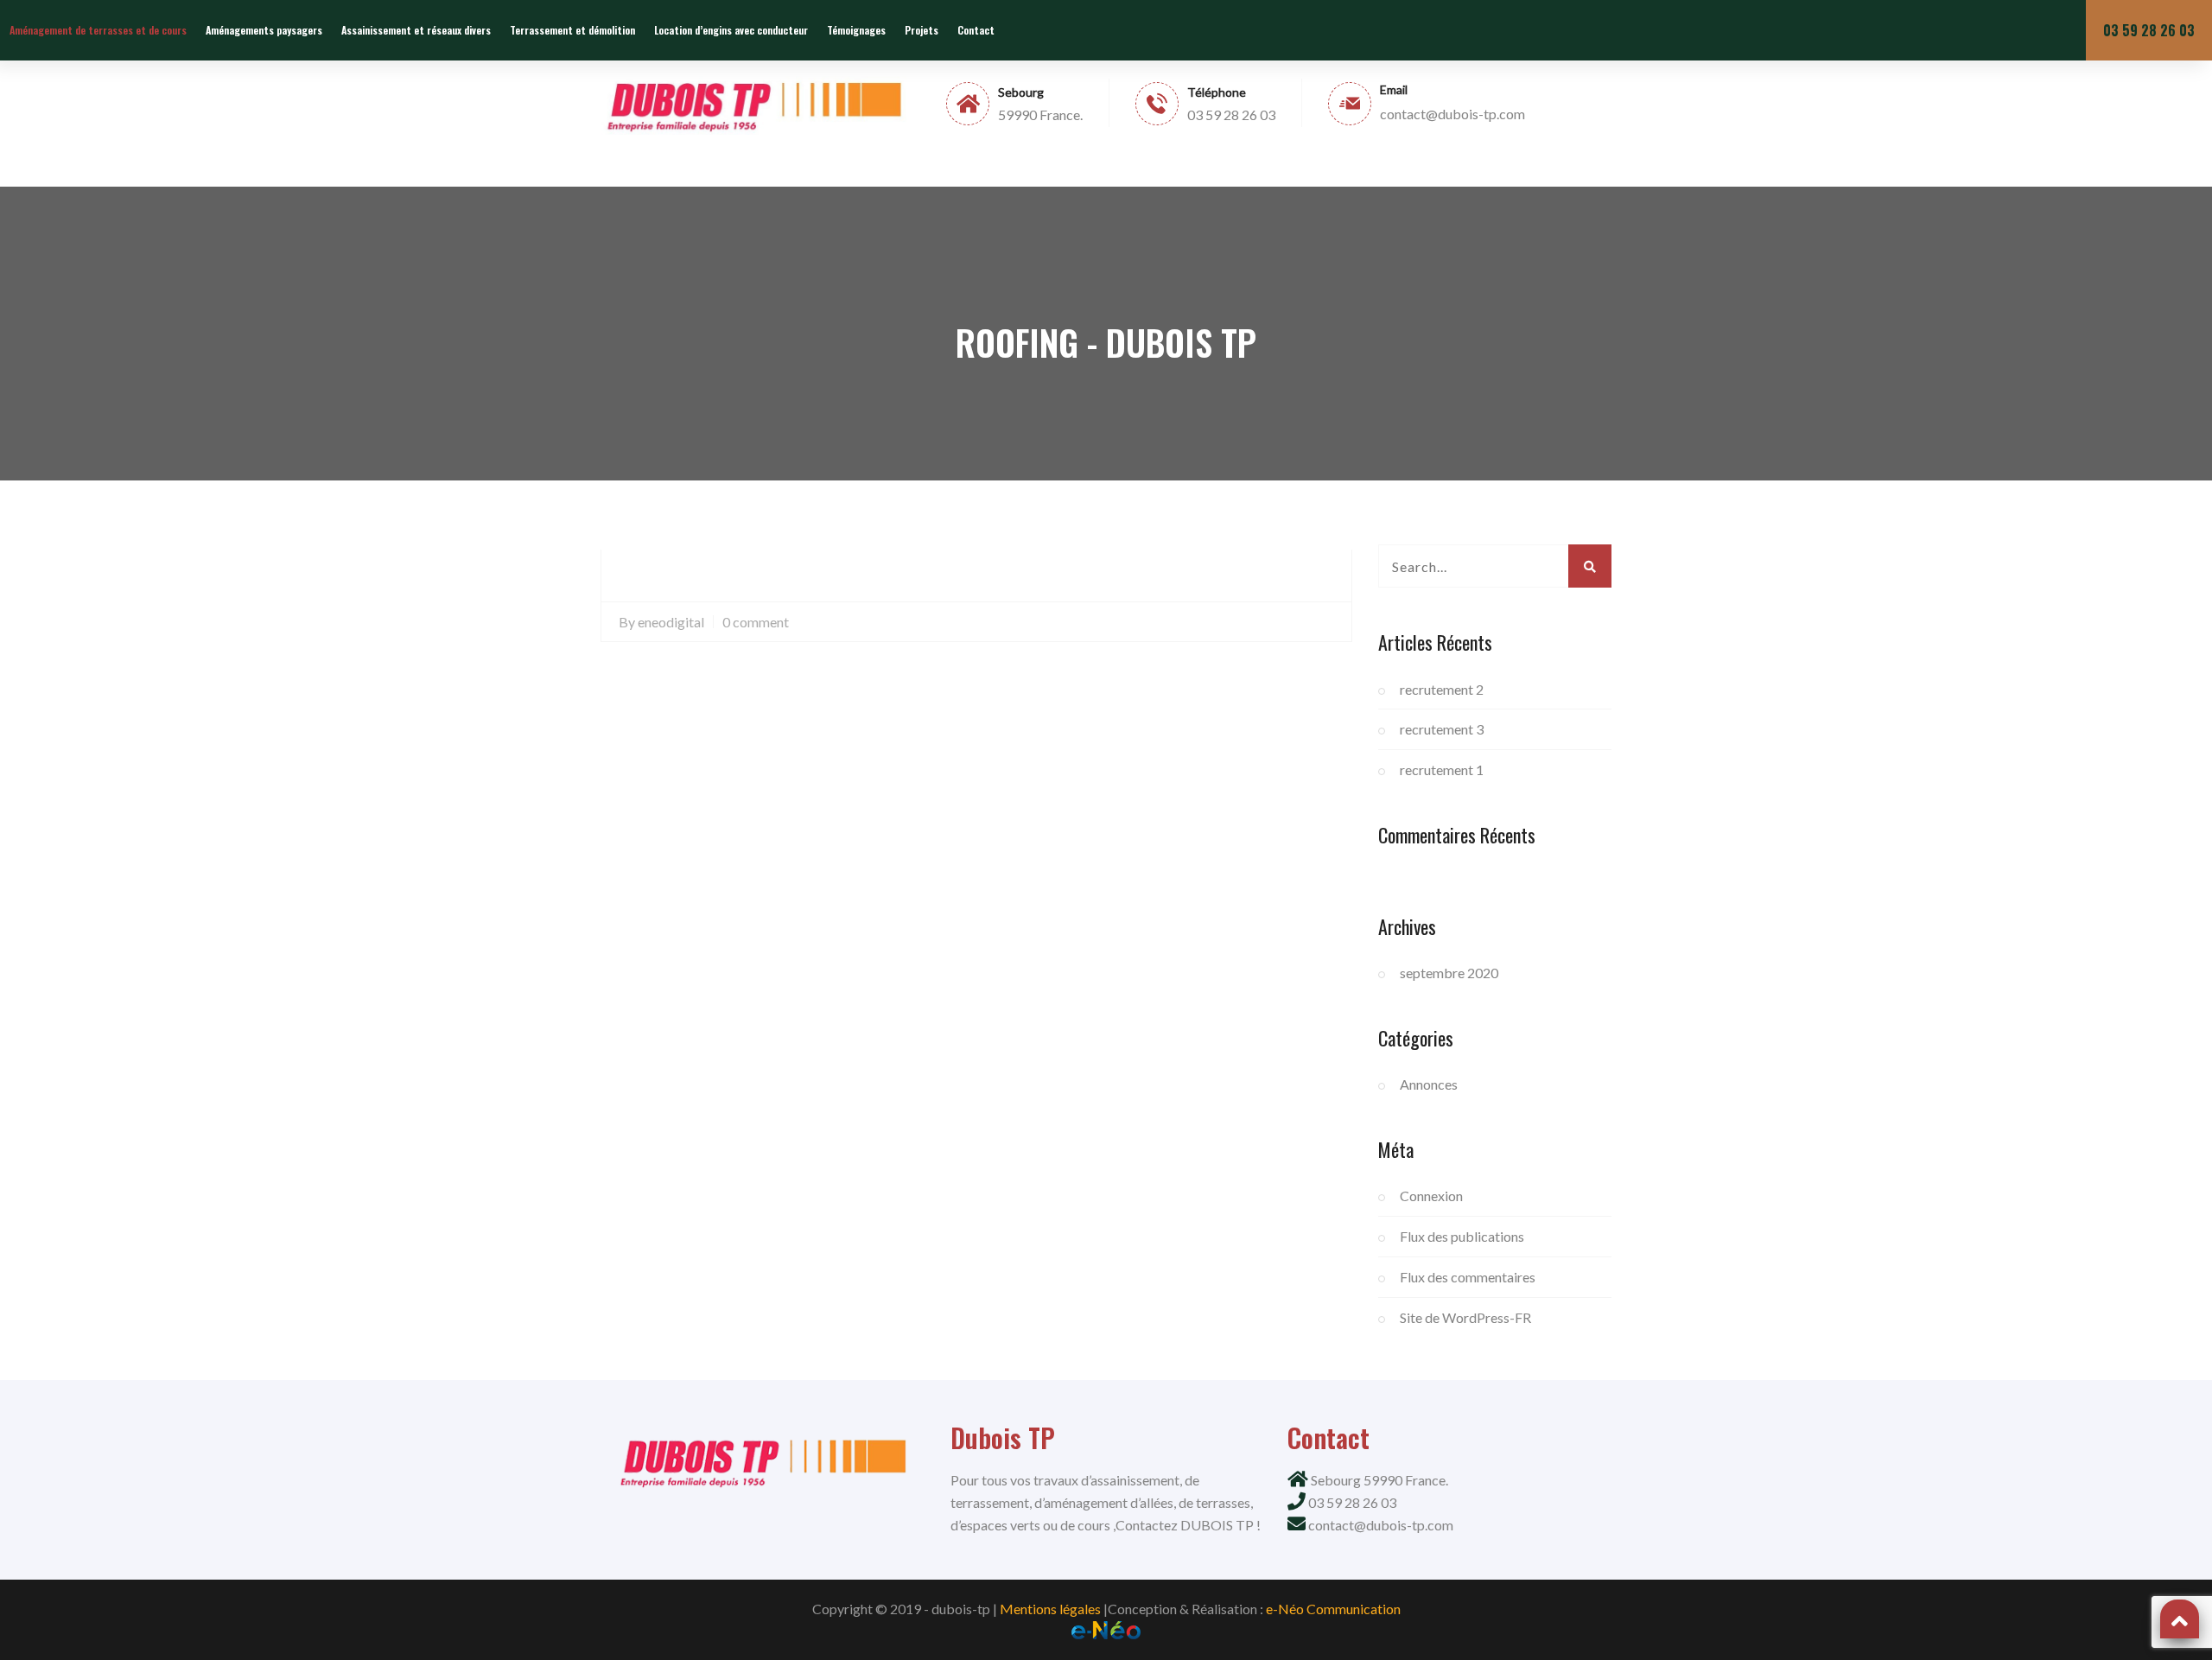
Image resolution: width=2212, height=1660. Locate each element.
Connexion (1431, 1196)
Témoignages (856, 30)
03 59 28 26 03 (2149, 30)
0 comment (756, 622)
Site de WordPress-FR (1465, 1317)
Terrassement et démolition (572, 30)
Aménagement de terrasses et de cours (98, 30)
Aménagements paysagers (264, 30)
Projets (922, 30)
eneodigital (671, 622)
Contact (976, 30)
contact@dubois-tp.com (1381, 1525)
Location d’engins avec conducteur (731, 30)
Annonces (1429, 1084)
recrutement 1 (1442, 770)
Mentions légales (1050, 1609)
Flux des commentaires (1468, 1277)
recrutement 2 (1442, 689)
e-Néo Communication (1333, 1609)
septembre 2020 (1449, 973)
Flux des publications (1462, 1236)
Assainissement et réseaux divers (416, 30)
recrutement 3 (1442, 729)
